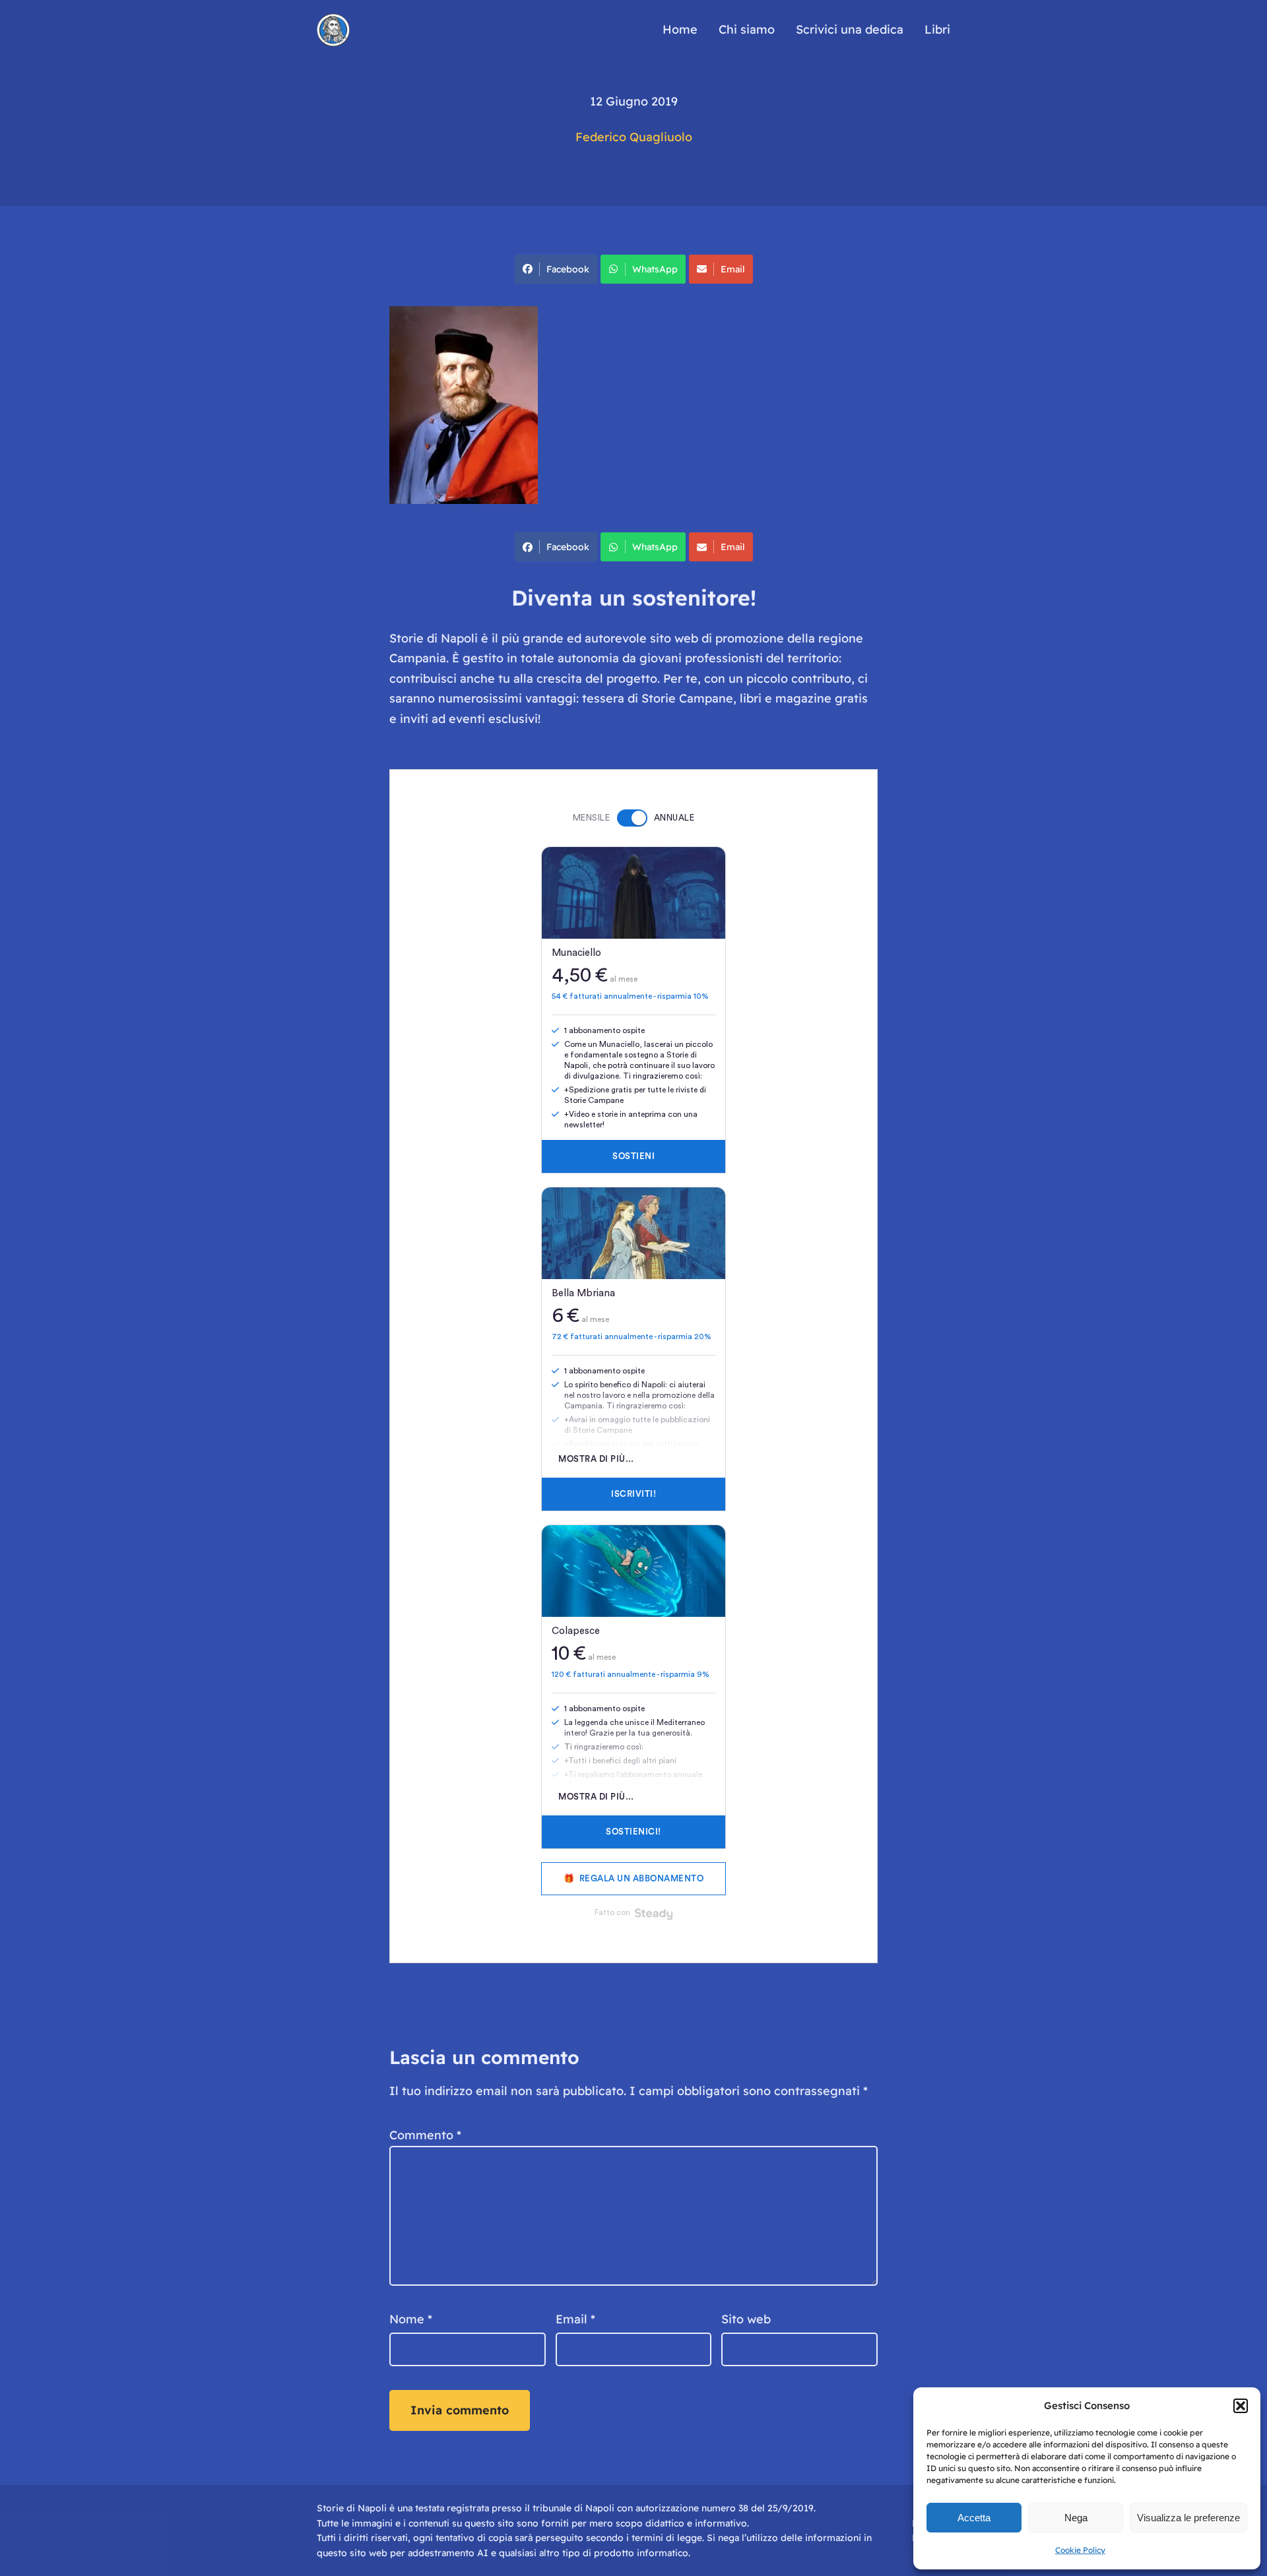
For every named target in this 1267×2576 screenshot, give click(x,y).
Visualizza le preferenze (1188, 2518)
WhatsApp (655, 269)
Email (733, 269)
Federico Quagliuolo (634, 137)
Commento (425, 2135)
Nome (411, 2319)
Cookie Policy (1080, 2550)
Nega (1076, 2518)
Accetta (974, 2518)
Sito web (746, 2319)
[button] (1241, 2406)
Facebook (568, 269)
